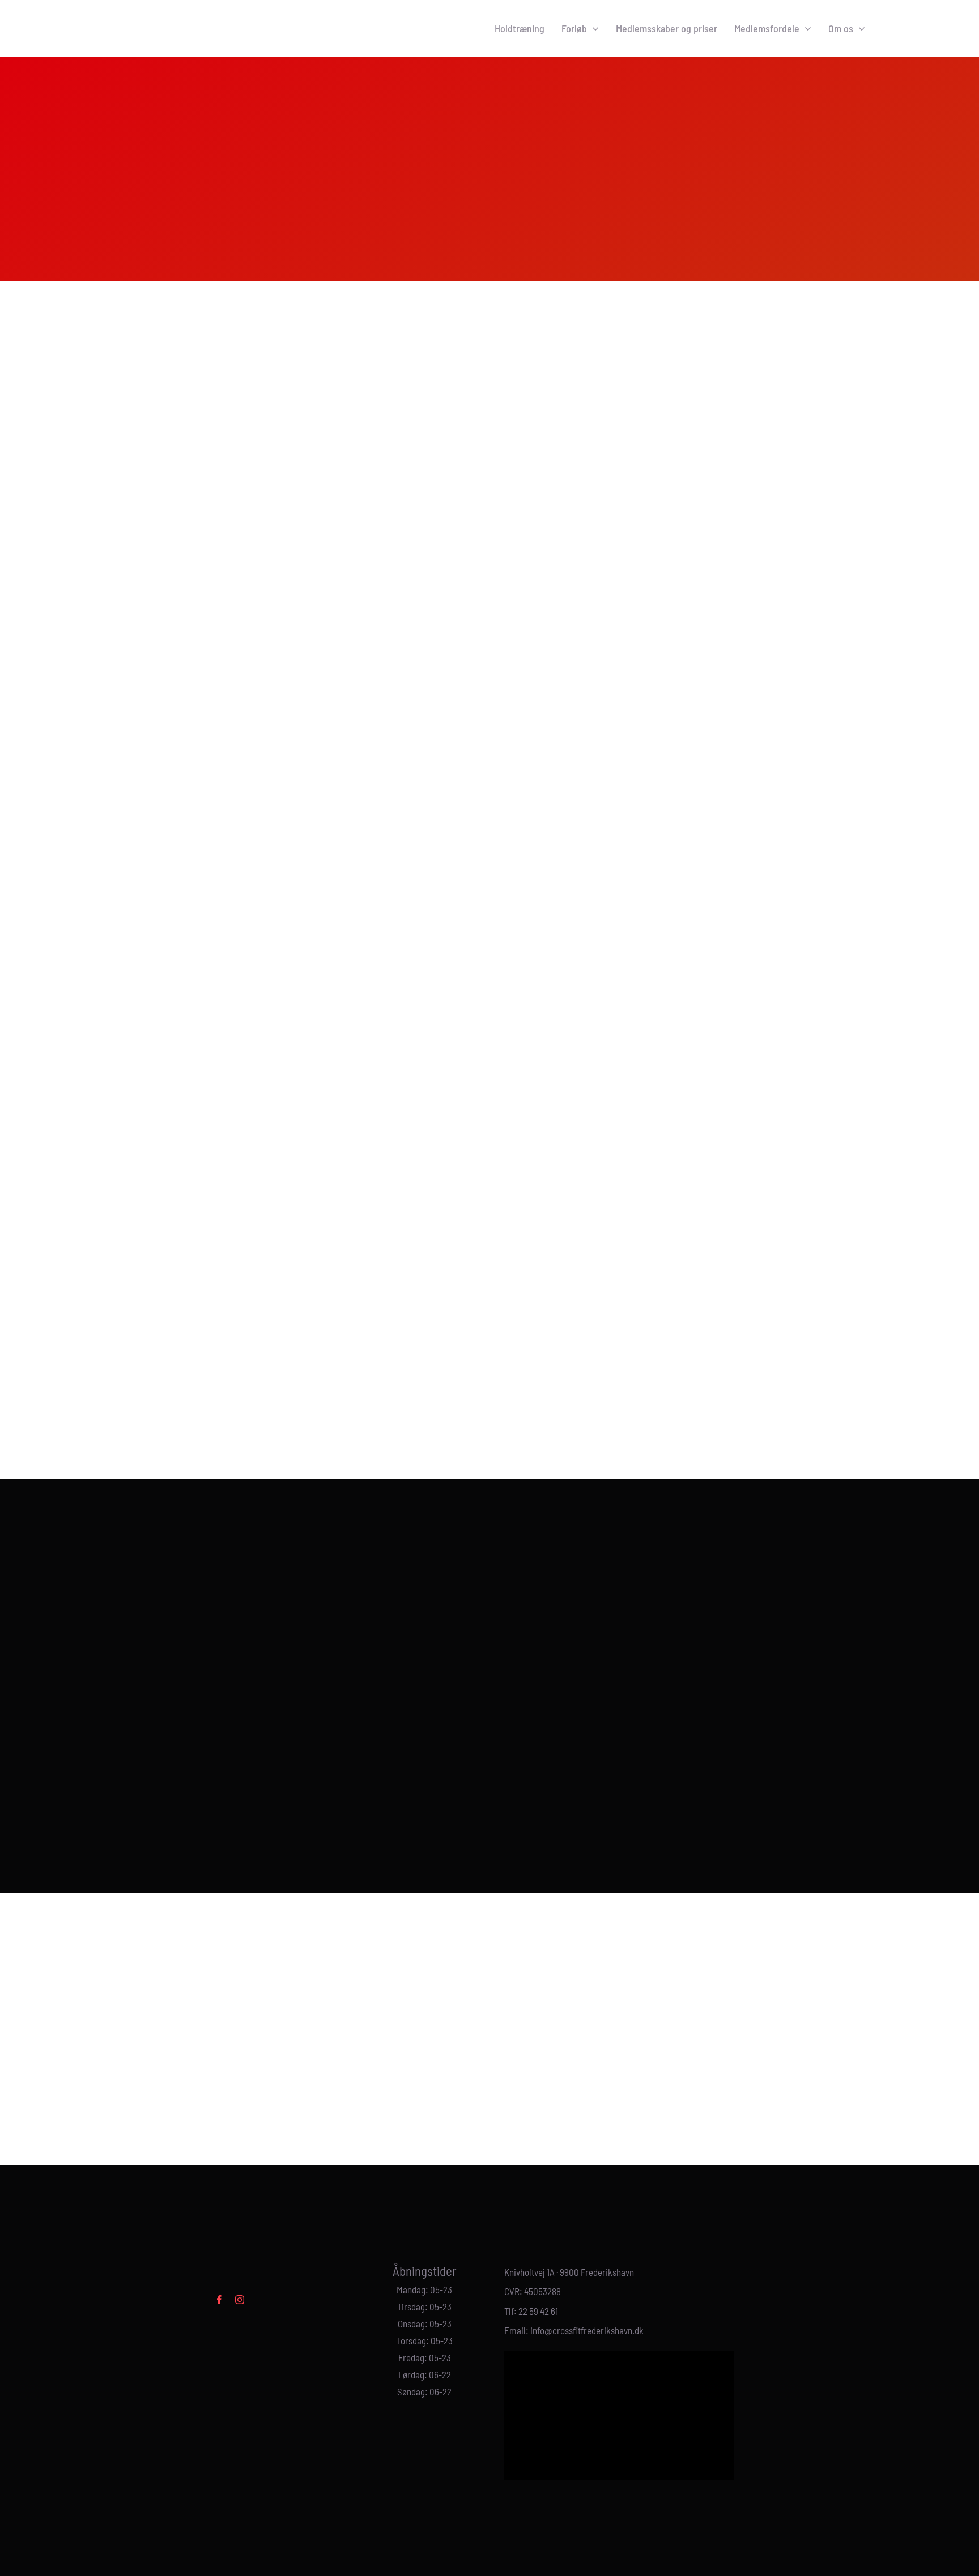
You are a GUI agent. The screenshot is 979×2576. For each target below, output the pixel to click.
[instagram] (240, 2300)
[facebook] (219, 2300)
